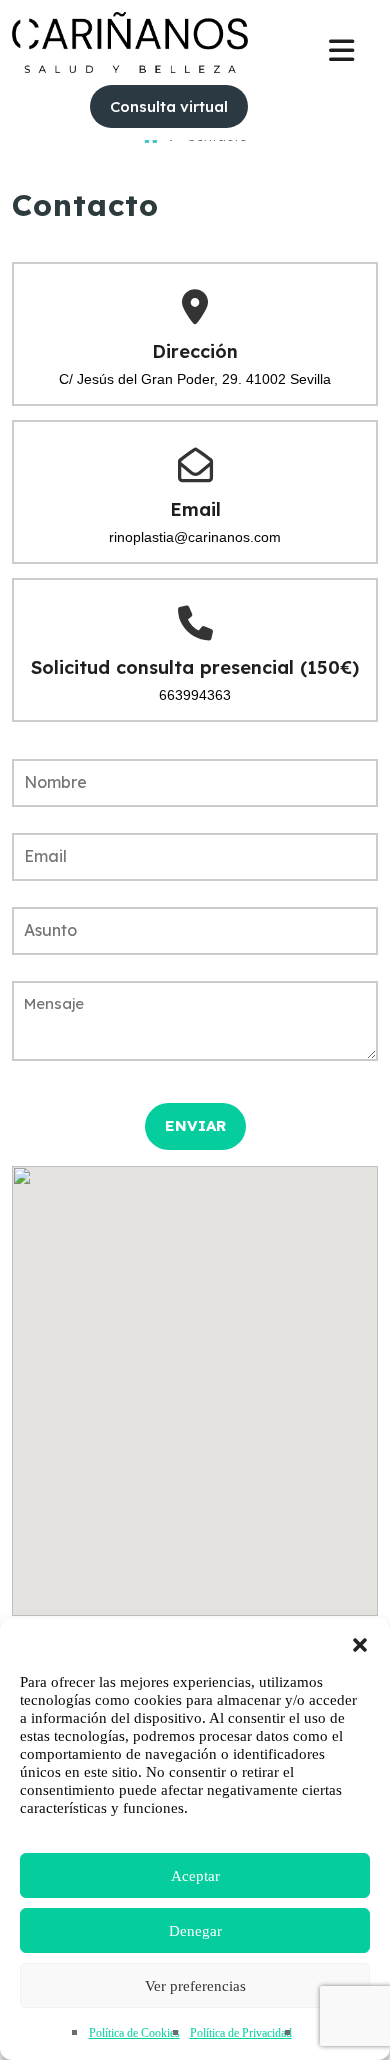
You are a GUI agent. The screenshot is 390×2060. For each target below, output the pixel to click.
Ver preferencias (195, 1986)
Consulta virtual (169, 106)
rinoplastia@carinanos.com (195, 537)
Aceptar (195, 1876)
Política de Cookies (134, 2033)
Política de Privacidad (241, 2033)
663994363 (195, 695)
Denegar (195, 1931)
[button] (360, 1643)
